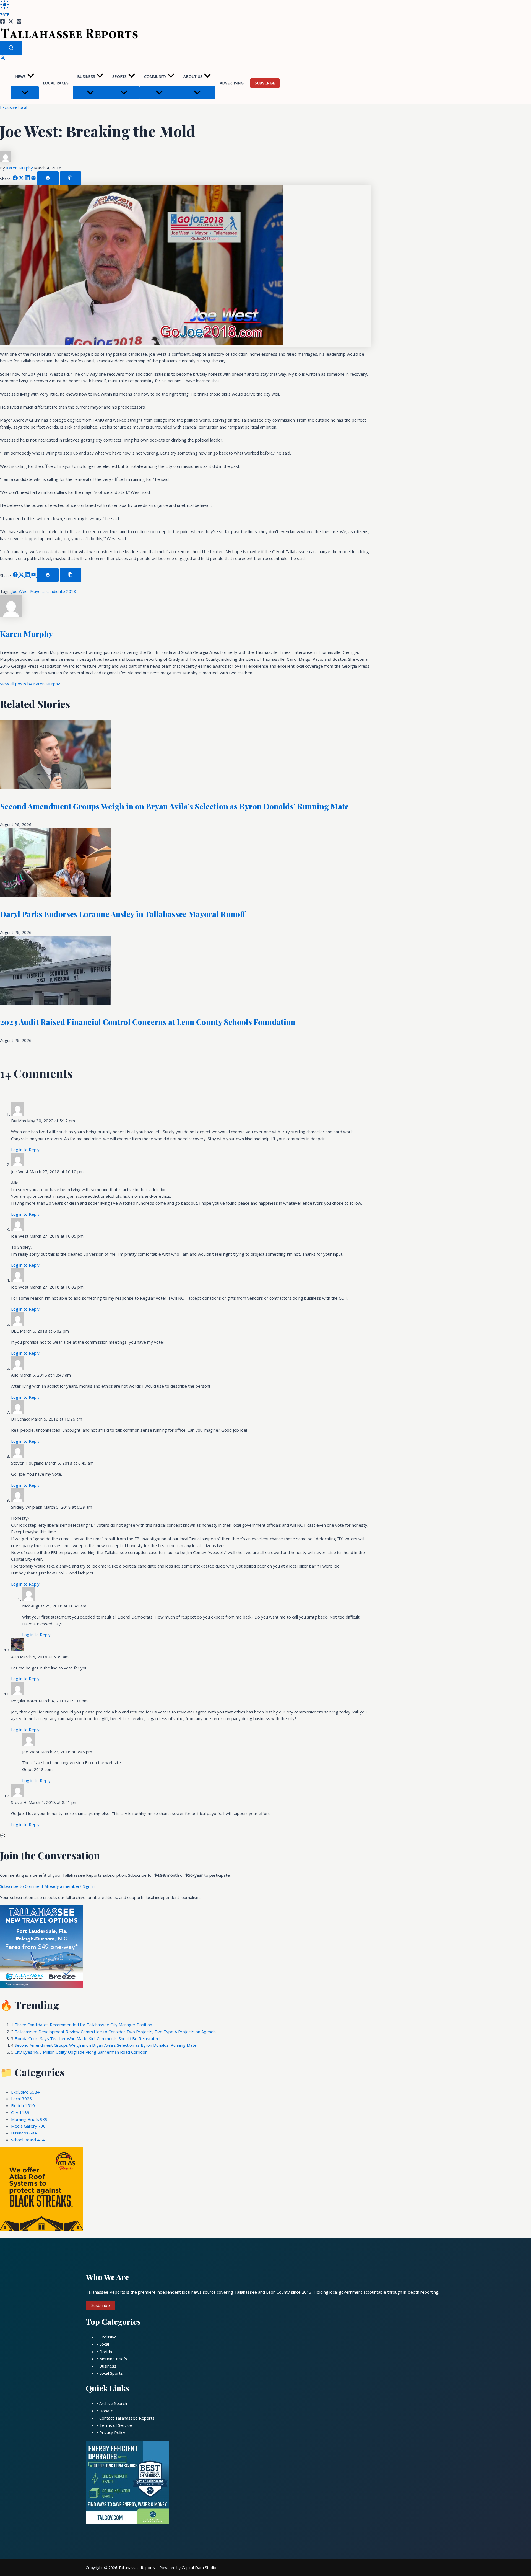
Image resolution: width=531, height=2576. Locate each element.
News (21, 76)
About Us (193, 76)
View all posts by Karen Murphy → (33, 684)
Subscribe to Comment (22, 1886)
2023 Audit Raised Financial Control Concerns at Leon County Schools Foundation (148, 1022)
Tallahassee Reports (137, 2568)
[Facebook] (2, 22)
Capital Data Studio (199, 2568)
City (20, 2112)
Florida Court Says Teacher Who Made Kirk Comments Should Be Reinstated (87, 2038)
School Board (28, 2140)
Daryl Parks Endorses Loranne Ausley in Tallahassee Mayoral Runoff (123, 914)
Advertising (232, 83)
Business (86, 76)
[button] (31, 77)
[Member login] (3, 59)
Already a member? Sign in (70, 1886)
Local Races (56, 83)
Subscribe (265, 83)
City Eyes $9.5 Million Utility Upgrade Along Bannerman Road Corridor (81, 2052)
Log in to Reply (25, 1150)
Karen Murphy (20, 168)
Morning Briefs (29, 2119)
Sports (119, 76)
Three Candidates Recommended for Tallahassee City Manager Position (83, 2025)
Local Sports (111, 2373)
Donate (106, 2411)
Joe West (21, 591)
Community (155, 76)
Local (22, 107)
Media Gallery (28, 2126)
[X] (11, 22)
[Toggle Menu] (25, 93)
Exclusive (9, 107)
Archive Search (113, 2403)
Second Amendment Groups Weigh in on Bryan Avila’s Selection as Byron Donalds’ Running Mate (174, 806)
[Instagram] (19, 22)
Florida (23, 2105)
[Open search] (11, 48)
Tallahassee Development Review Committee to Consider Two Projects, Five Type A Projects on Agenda (115, 2032)
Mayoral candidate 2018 (53, 591)
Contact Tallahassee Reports (127, 2418)
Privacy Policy (112, 2432)
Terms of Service (116, 2425)
